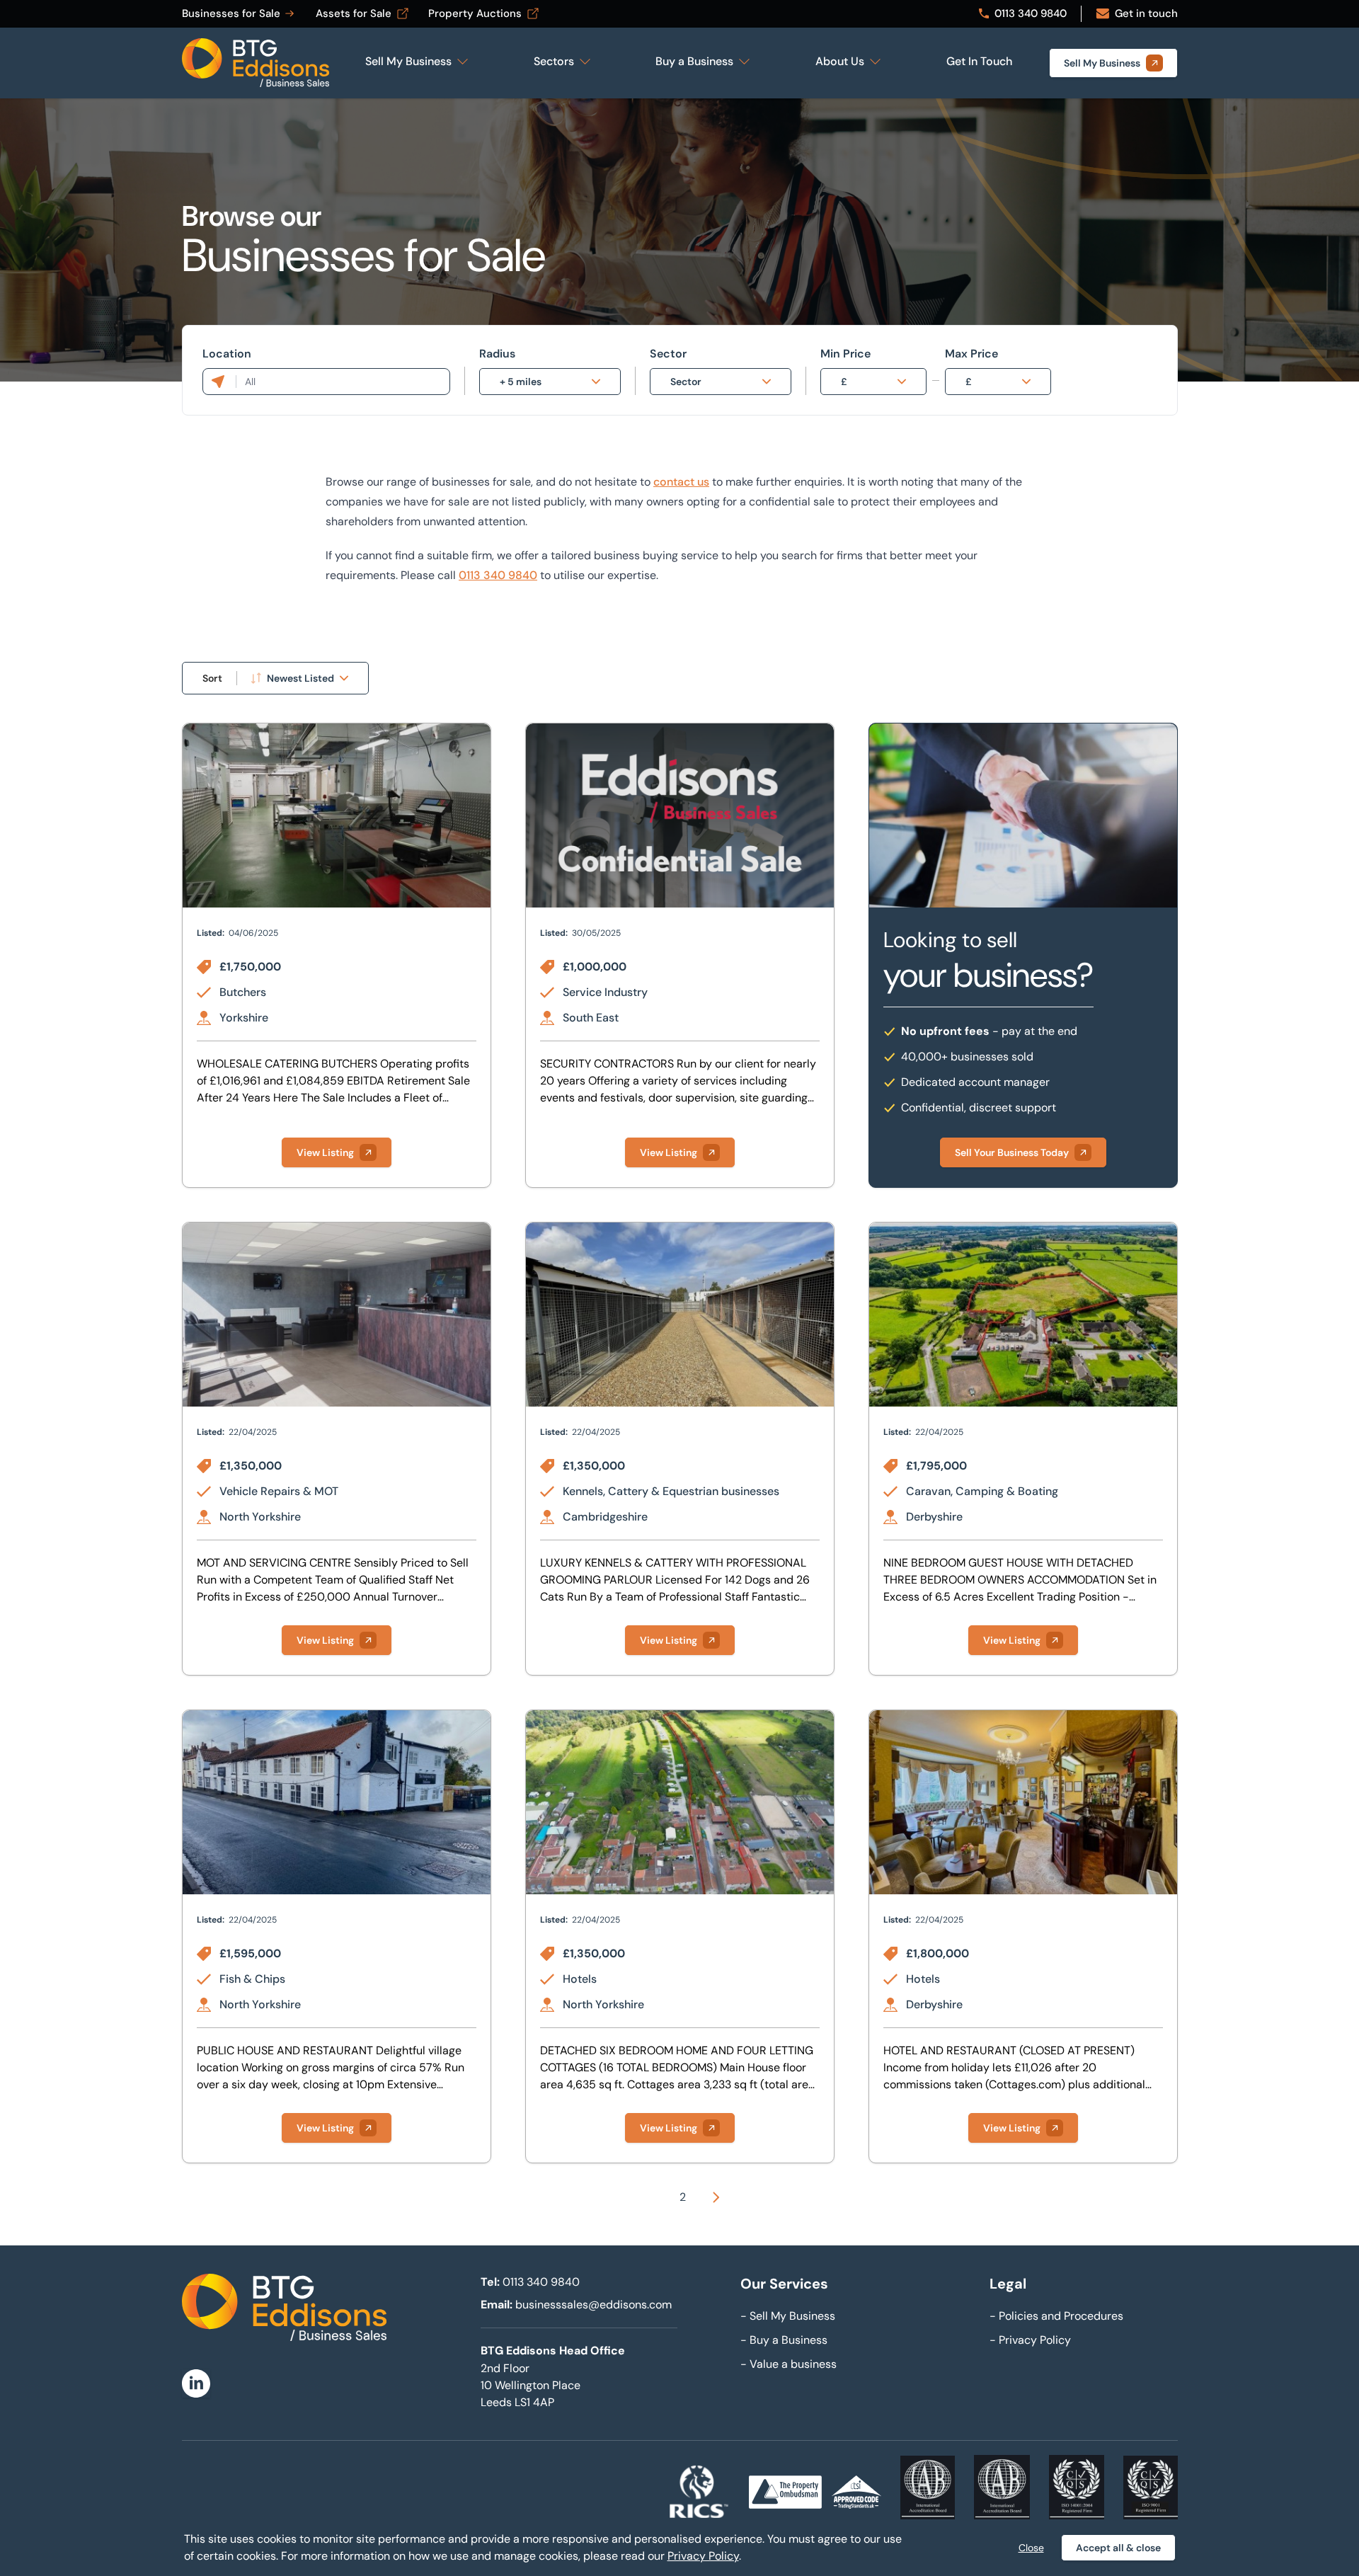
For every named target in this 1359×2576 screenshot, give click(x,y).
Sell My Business (788, 2316)
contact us (681, 482)
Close (1031, 2548)
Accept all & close (1118, 2548)
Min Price (845, 354)
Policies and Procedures (1056, 2316)
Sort (212, 678)
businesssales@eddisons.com (594, 2305)
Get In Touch (979, 61)
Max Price (971, 354)
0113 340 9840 (498, 575)
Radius (497, 354)
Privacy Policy (1030, 2340)
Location (227, 354)
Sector (668, 354)
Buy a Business (784, 2340)
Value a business (789, 2364)
